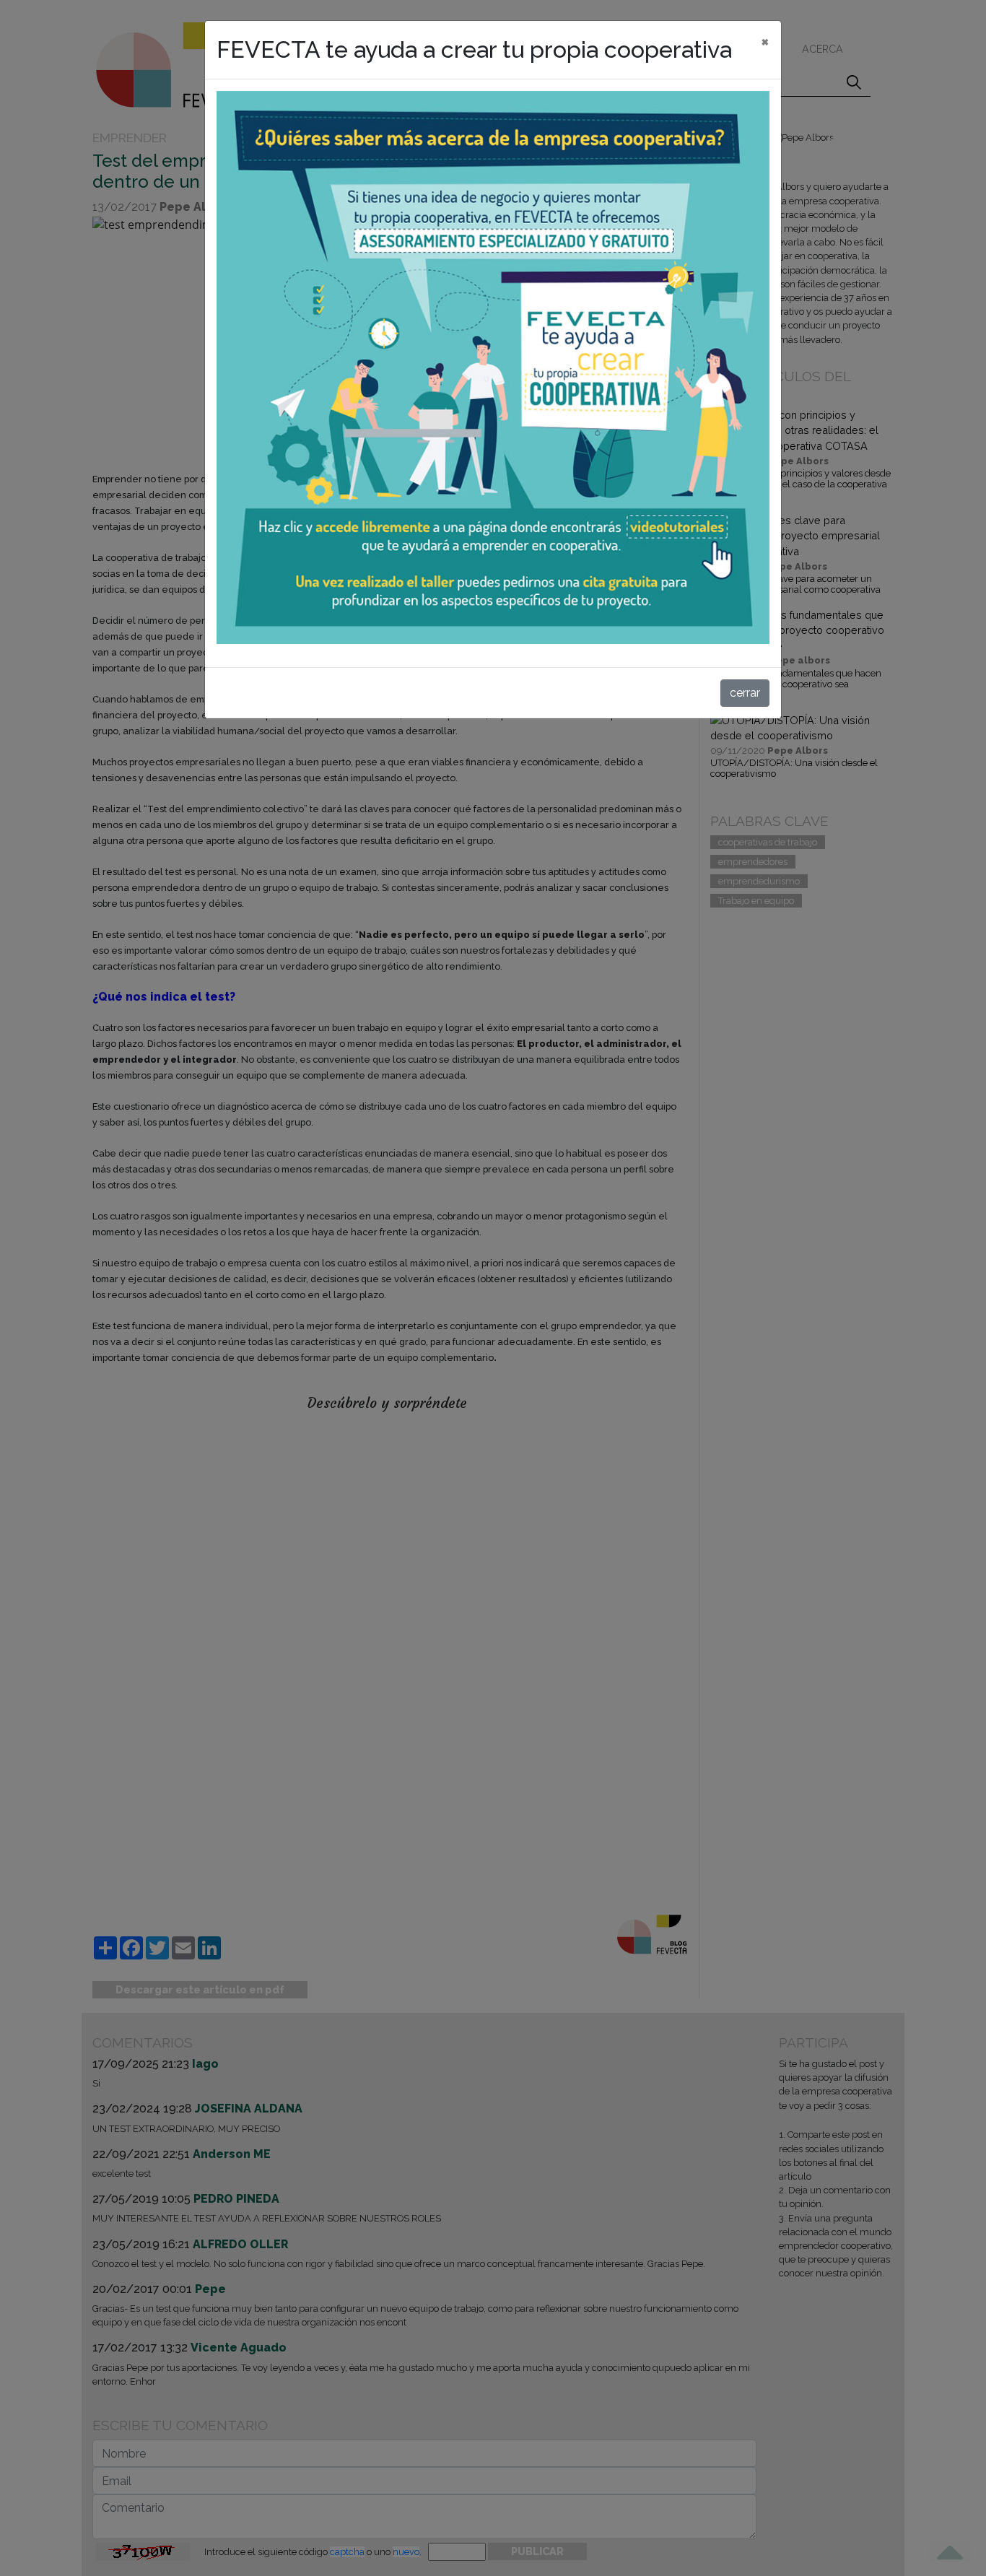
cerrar (745, 693)
